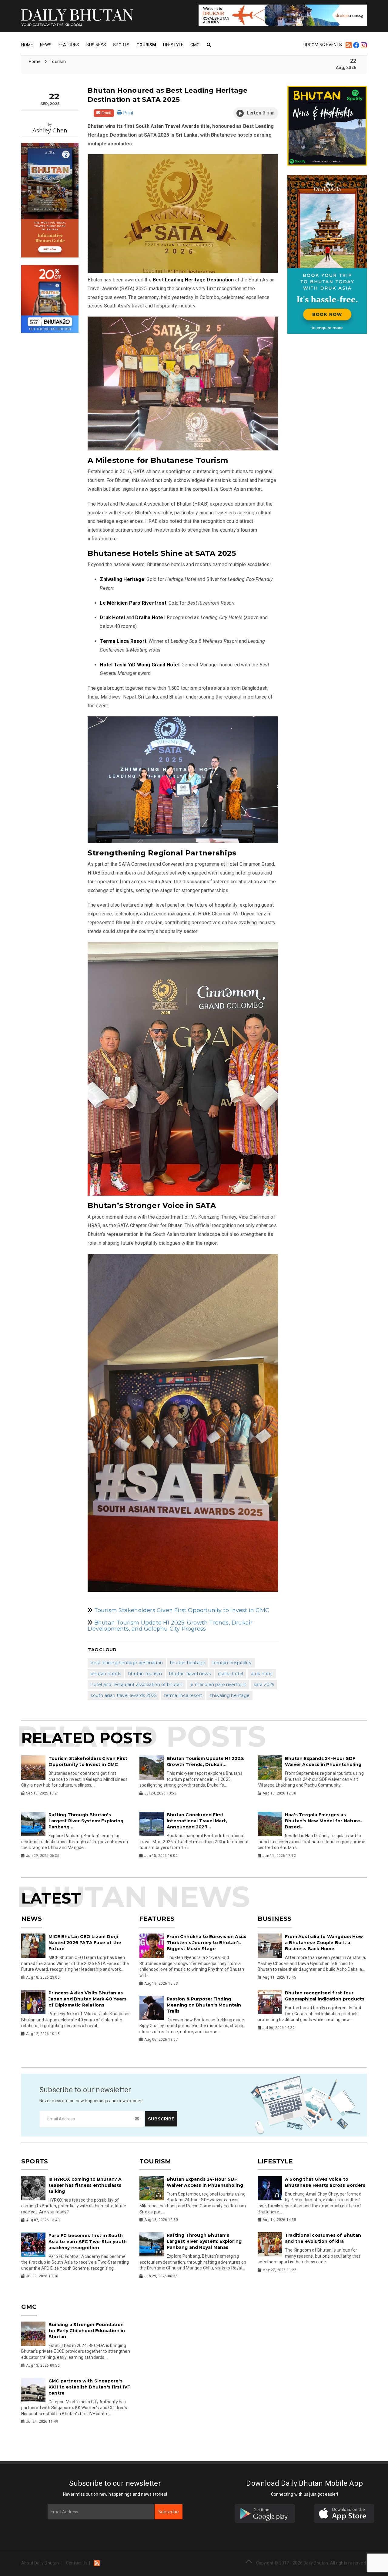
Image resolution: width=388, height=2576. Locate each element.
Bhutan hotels (106, 1674)
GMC (195, 45)
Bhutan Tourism (145, 1674)
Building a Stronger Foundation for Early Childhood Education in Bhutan (87, 2331)
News (46, 45)
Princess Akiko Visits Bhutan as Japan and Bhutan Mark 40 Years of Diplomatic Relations (87, 1999)
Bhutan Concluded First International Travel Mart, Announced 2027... (197, 1821)
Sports (121, 45)
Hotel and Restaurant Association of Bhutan (136, 1685)
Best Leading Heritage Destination (127, 1663)
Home (27, 45)
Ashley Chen (50, 131)
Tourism (146, 45)
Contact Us (77, 2563)
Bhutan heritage (188, 1663)
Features (69, 45)
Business (96, 45)
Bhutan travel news (190, 1674)
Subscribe (169, 2512)
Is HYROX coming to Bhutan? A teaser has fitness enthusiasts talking (85, 2185)
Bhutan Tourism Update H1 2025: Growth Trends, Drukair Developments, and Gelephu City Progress (170, 1626)
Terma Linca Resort (183, 1695)
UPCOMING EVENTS (323, 45)
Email (106, 113)
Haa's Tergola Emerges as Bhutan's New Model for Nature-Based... (323, 1821)
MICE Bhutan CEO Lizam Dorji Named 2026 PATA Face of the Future (85, 1943)
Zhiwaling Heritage (229, 1695)
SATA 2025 (264, 1685)
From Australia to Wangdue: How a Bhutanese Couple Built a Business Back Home (324, 1943)
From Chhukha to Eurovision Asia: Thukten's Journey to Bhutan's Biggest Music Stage (206, 1943)
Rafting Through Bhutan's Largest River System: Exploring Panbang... (86, 1821)
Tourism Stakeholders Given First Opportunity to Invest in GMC (182, 1610)
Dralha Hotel (231, 1674)
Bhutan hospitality (232, 1663)
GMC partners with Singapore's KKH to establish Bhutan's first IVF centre (89, 2387)
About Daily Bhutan (40, 2563)
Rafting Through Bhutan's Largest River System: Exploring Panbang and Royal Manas (204, 2241)
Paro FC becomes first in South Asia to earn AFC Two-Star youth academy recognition (88, 2242)
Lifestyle (173, 45)
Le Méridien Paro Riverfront (218, 1685)
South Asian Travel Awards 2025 (124, 1695)
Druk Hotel (262, 1674)
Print (128, 113)
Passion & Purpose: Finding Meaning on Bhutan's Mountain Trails (204, 2005)
